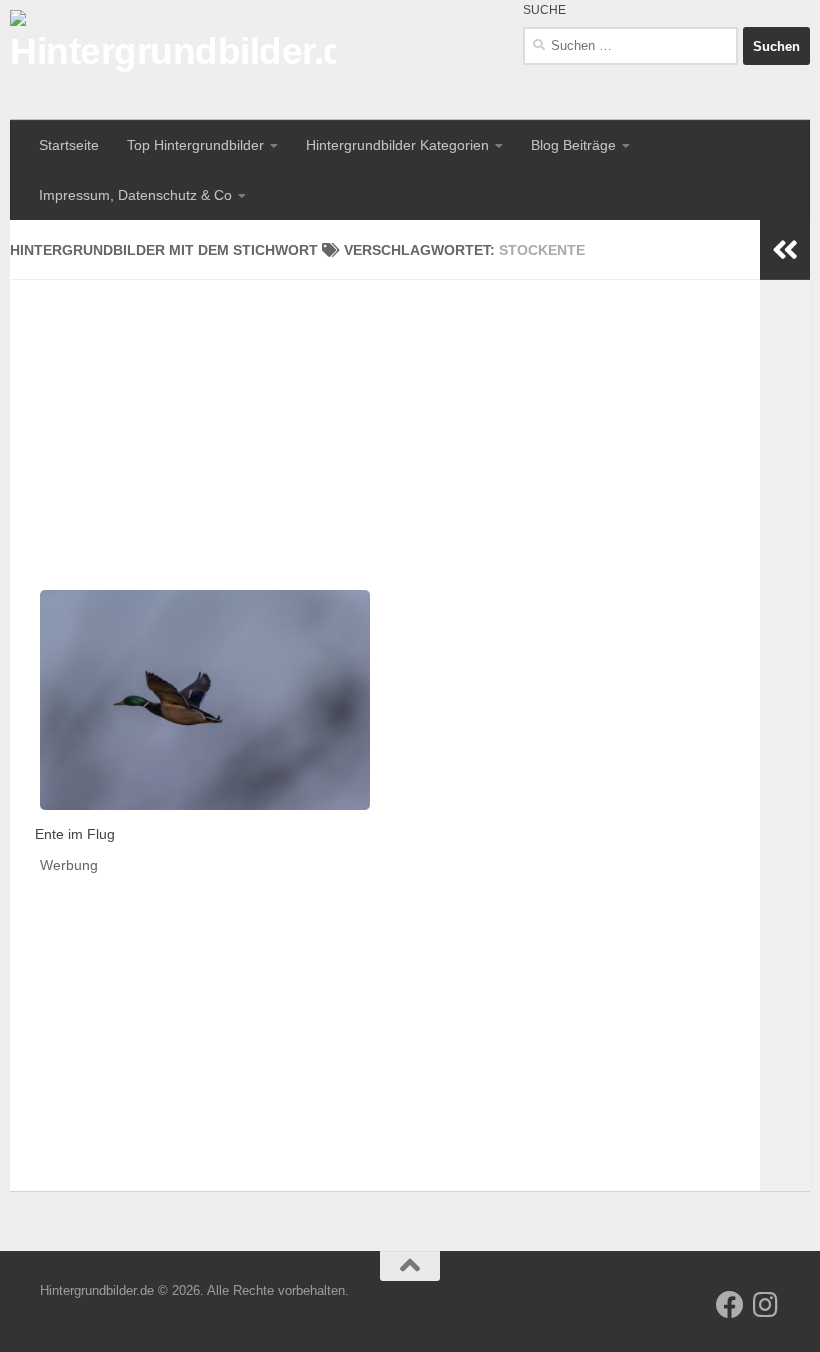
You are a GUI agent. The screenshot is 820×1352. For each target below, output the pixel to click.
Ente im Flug (75, 834)
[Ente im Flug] (205, 700)
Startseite (69, 145)
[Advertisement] (385, 420)
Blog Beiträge (573, 145)
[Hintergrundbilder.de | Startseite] (173, 60)
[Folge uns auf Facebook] (730, 1305)
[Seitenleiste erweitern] (785, 250)
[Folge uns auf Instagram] (766, 1305)
